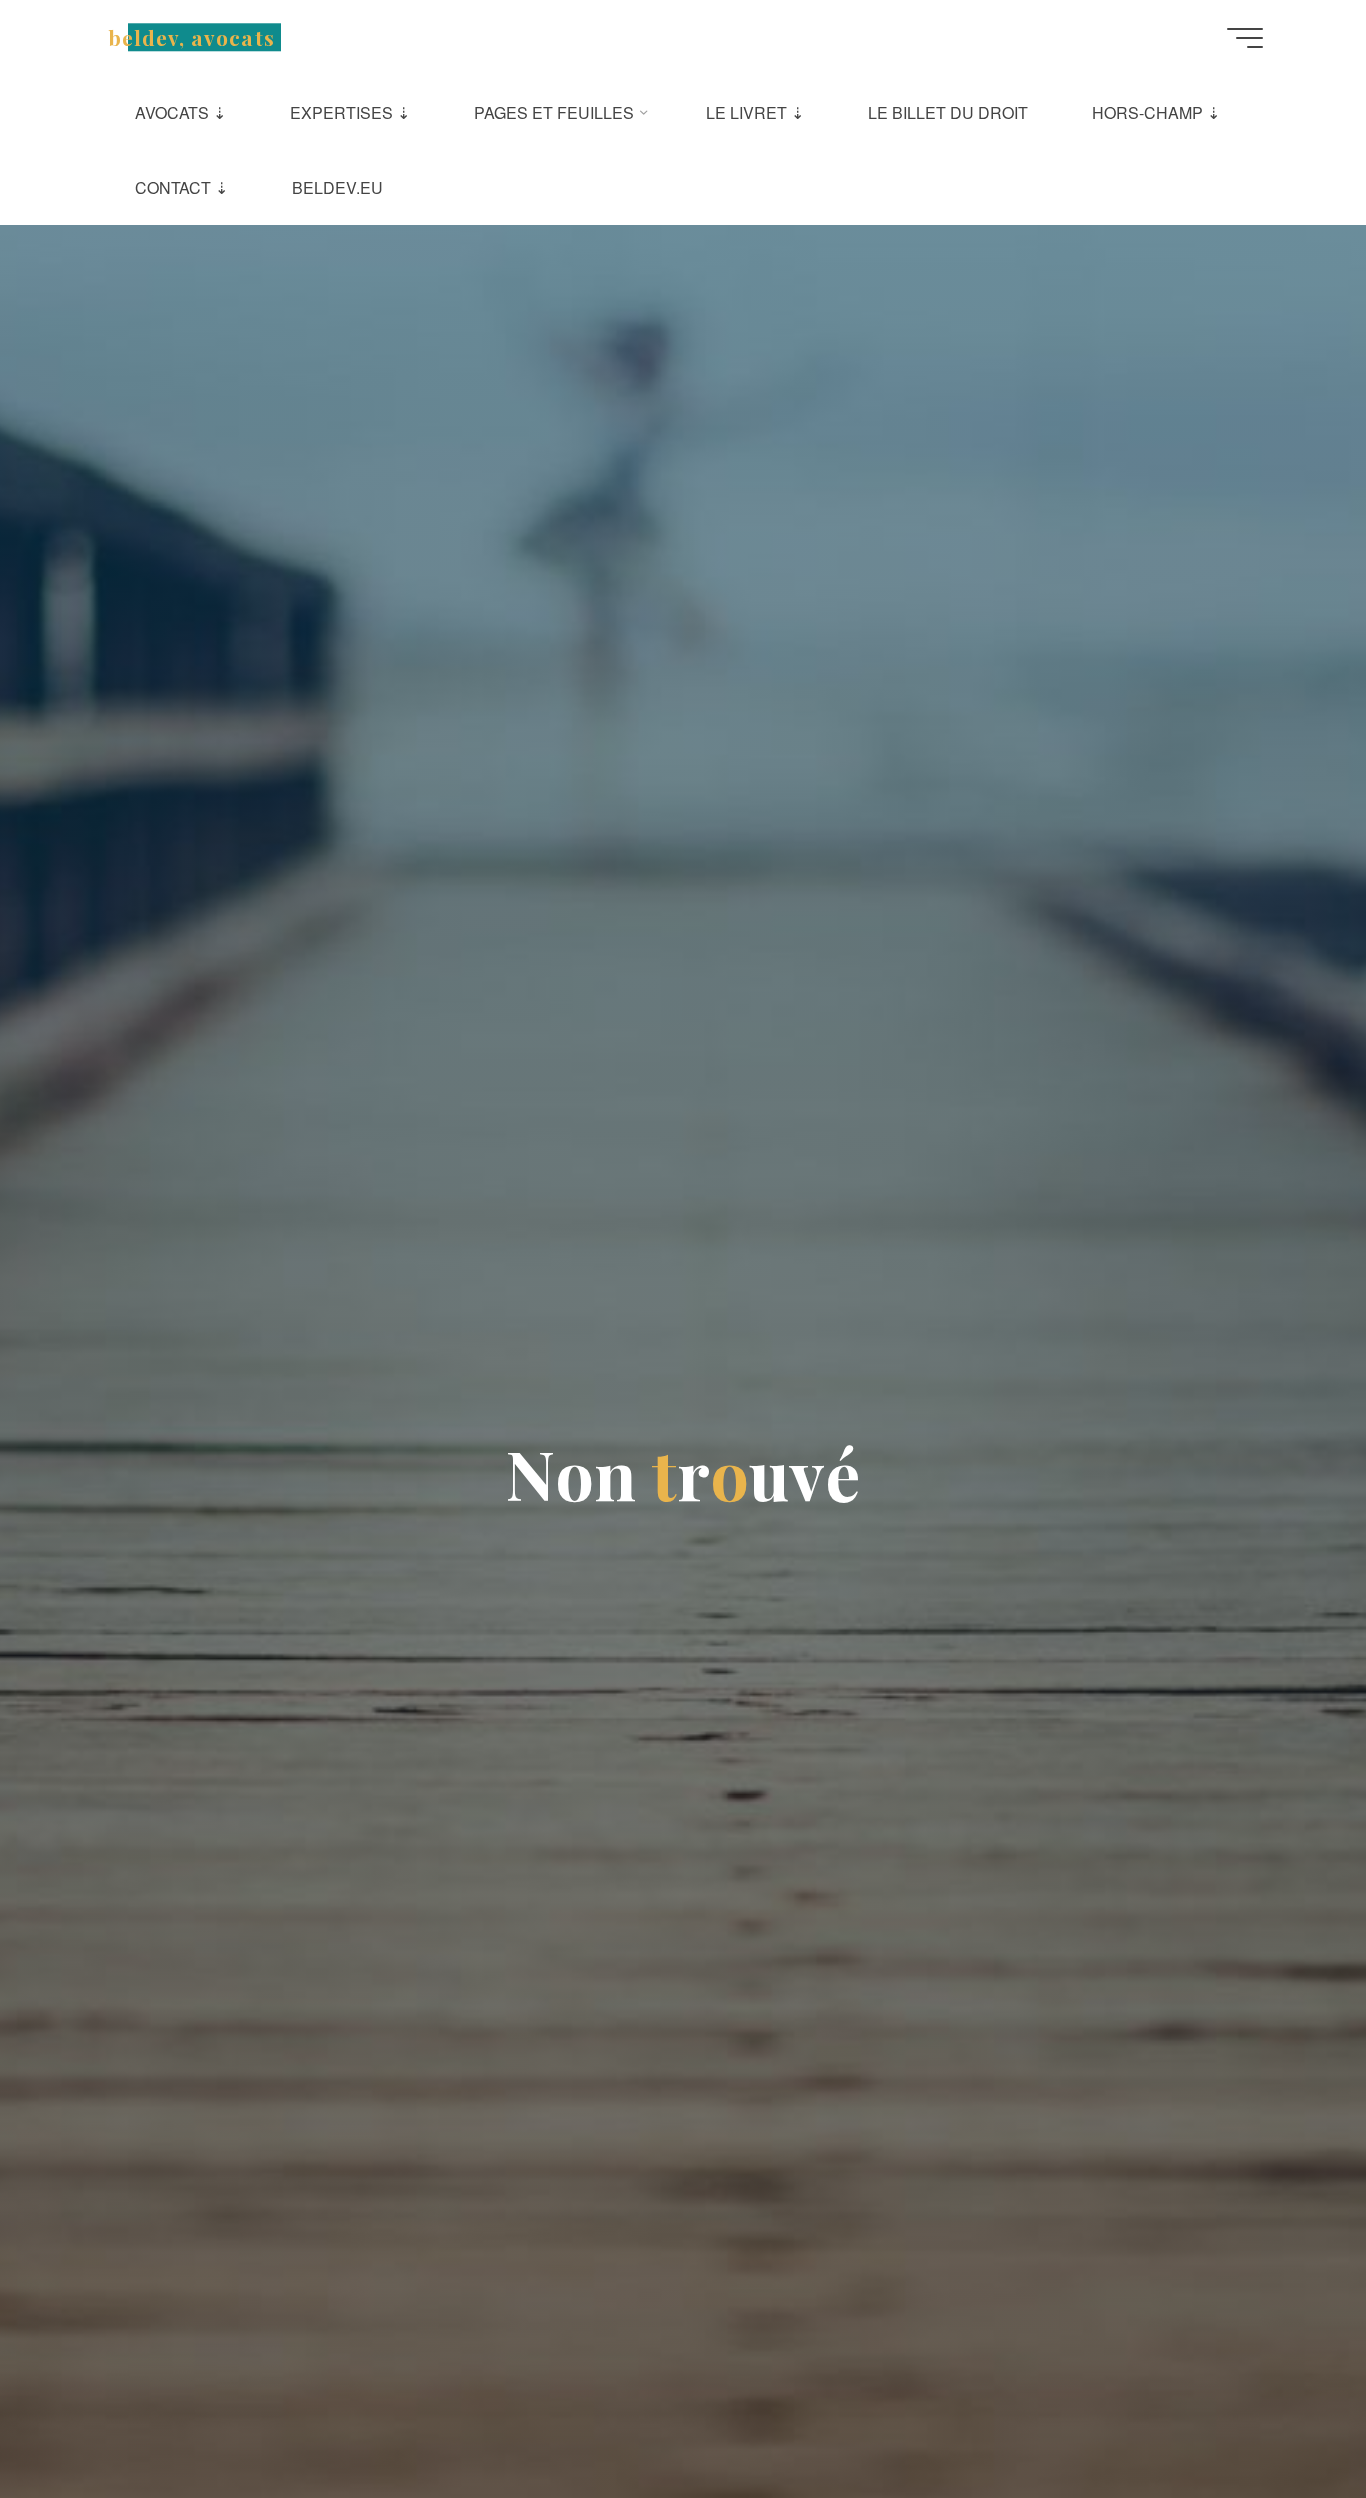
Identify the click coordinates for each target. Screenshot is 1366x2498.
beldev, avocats (192, 37)
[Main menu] (1245, 38)
